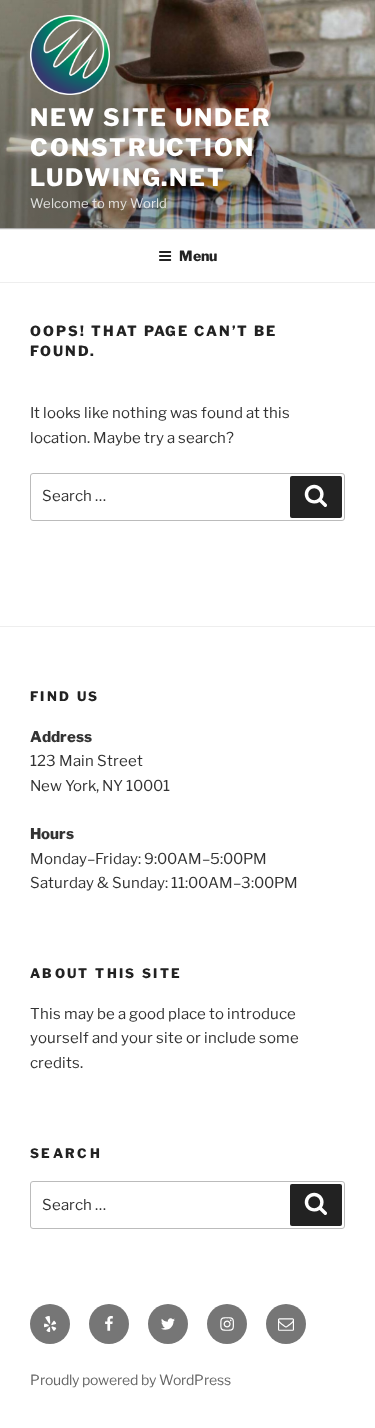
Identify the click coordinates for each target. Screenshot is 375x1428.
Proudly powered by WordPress (130, 1379)
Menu (198, 255)
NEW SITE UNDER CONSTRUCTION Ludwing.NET (151, 147)
